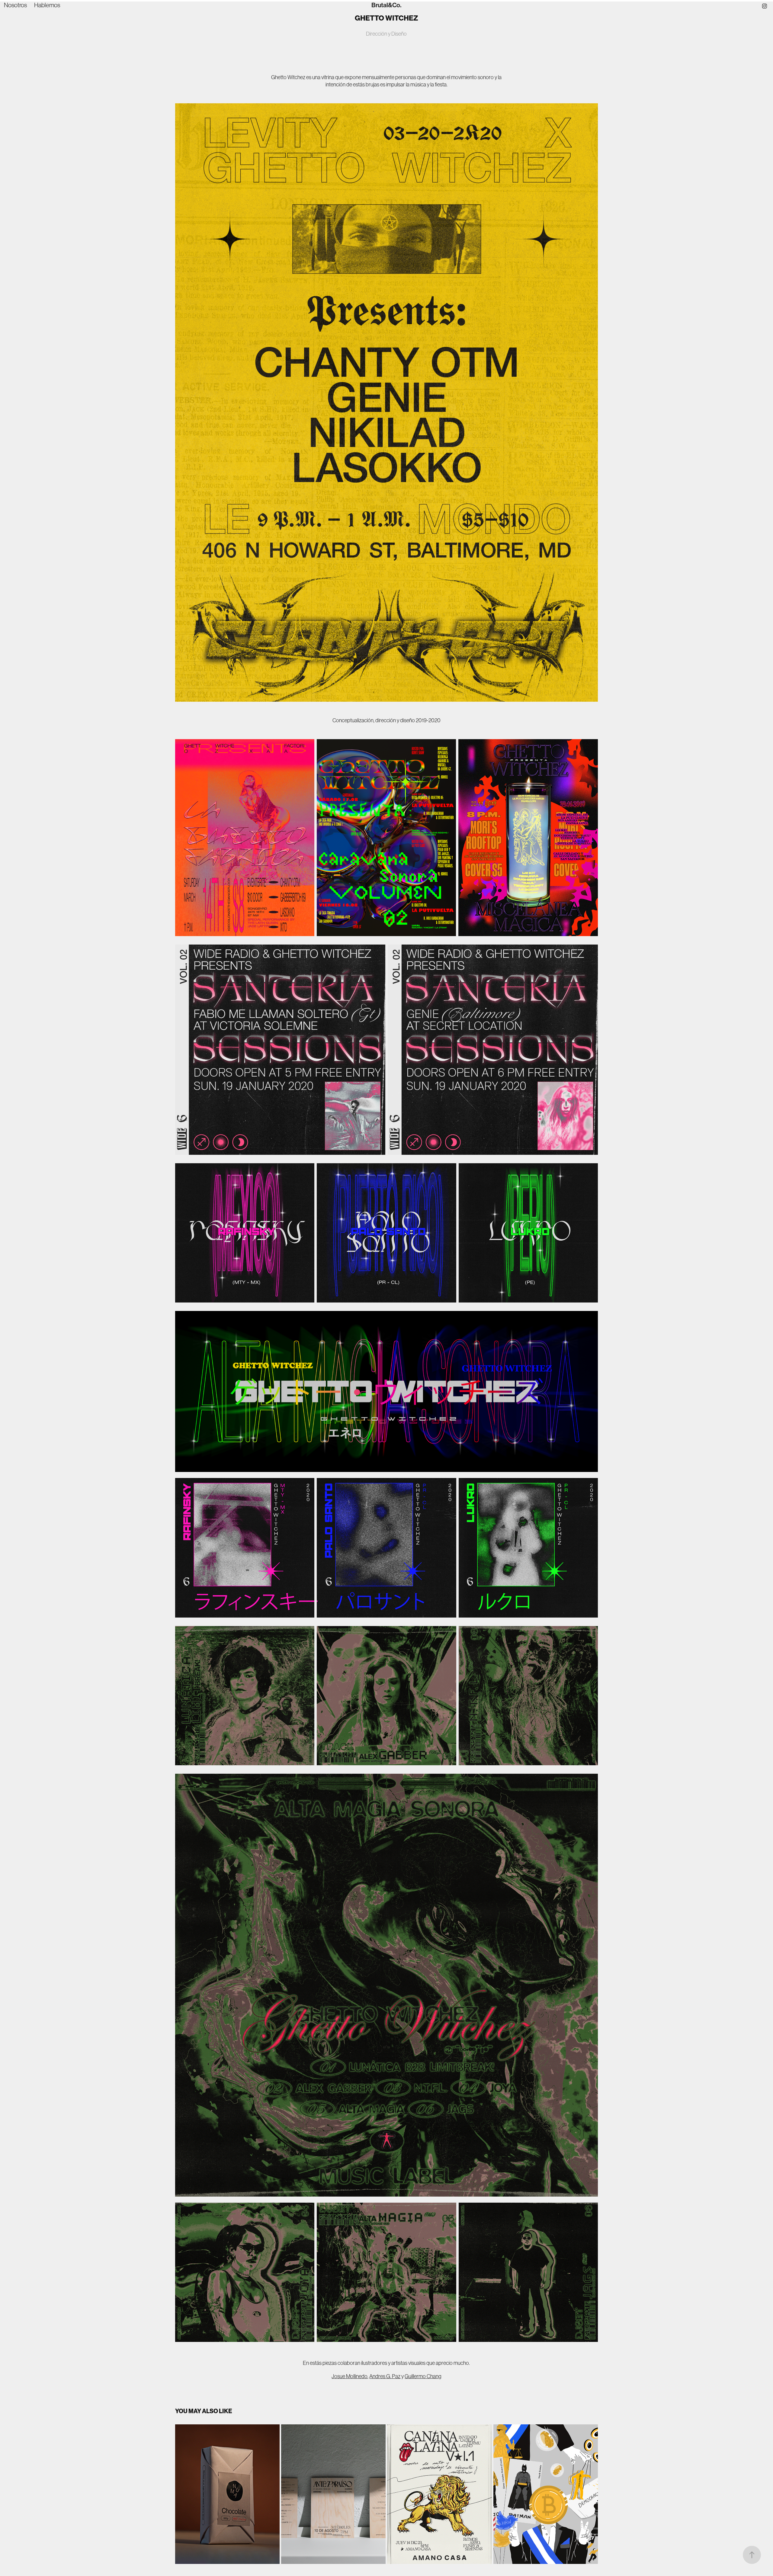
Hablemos (47, 5)
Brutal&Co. (386, 5)
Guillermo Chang (423, 2376)
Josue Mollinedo (350, 2376)
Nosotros (15, 5)
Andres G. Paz (385, 2376)
